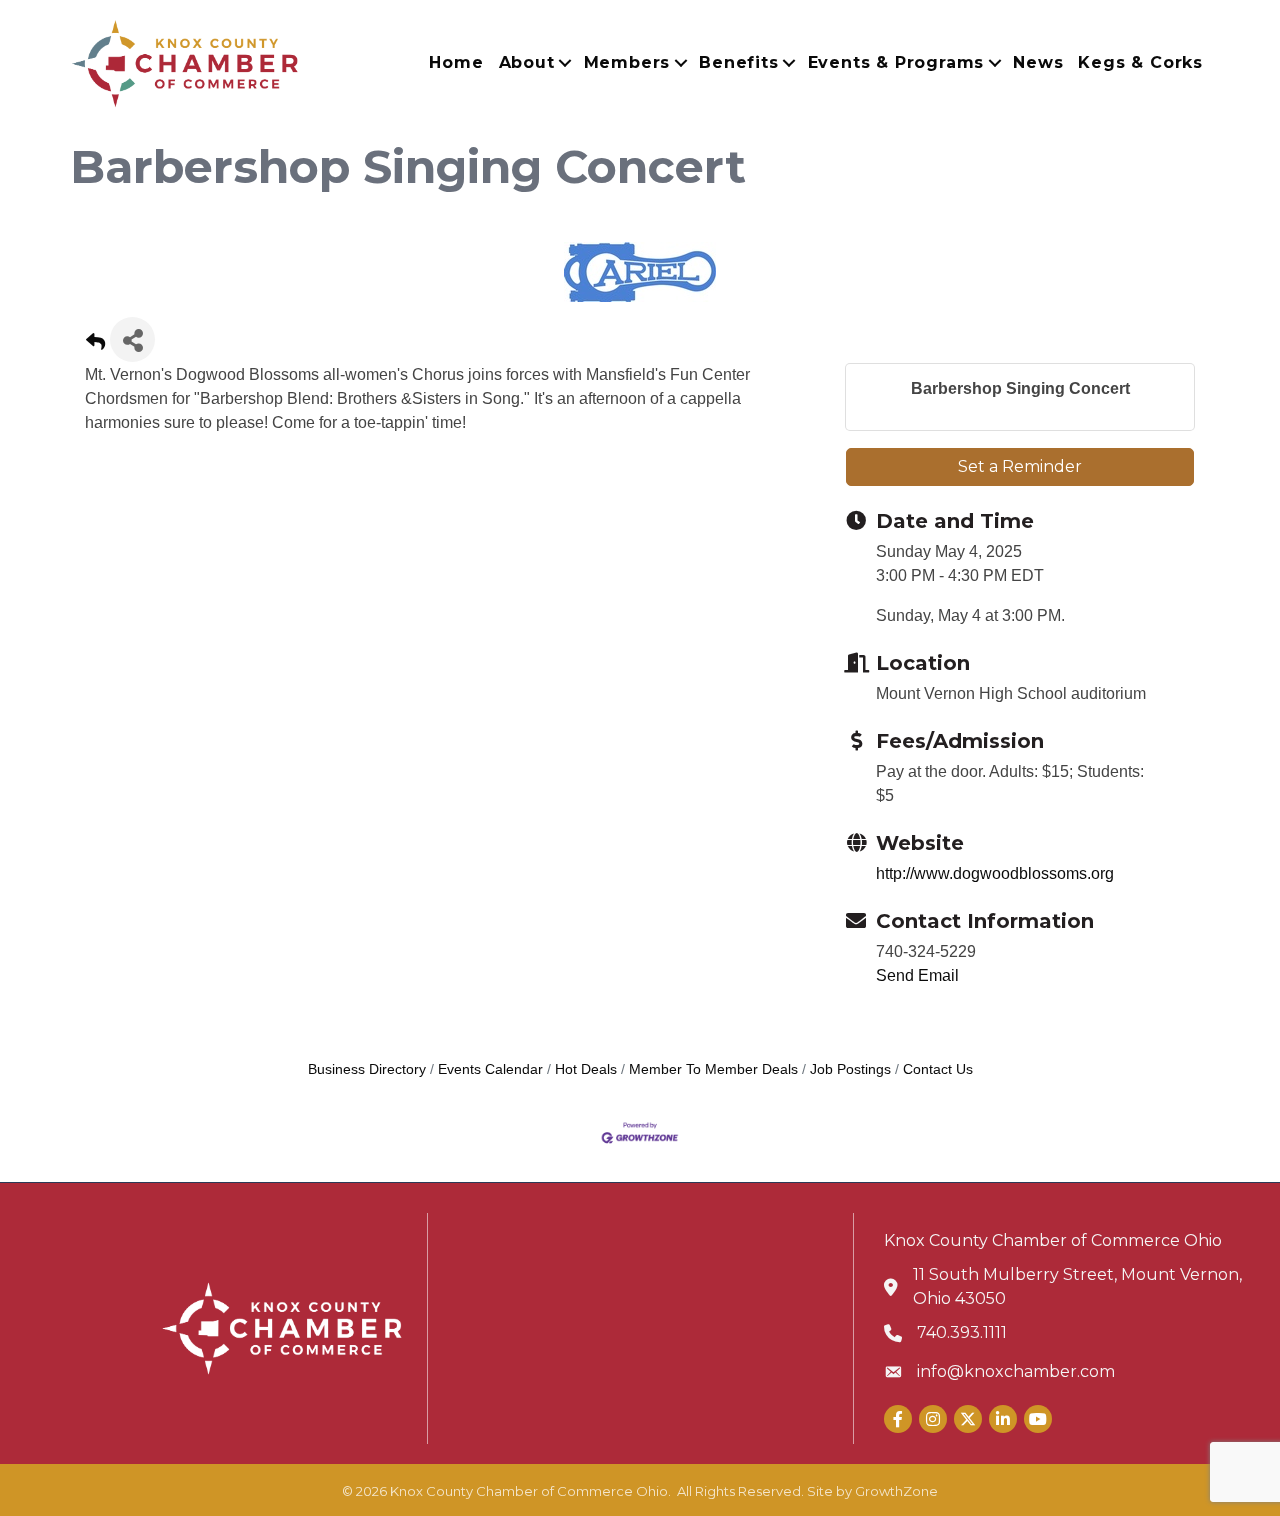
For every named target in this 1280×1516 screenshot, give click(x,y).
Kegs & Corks (1140, 62)
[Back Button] (95, 345)
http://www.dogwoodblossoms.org (995, 873)
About (527, 62)
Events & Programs (896, 62)
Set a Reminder (1020, 466)
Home (456, 62)
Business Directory (367, 1069)
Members (627, 62)
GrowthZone (896, 1491)
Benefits (738, 62)
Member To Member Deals (713, 1069)
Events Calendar (490, 1069)
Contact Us (938, 1069)
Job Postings (850, 1069)
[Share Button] (132, 339)
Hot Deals (586, 1069)
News (1038, 62)
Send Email (917, 975)
